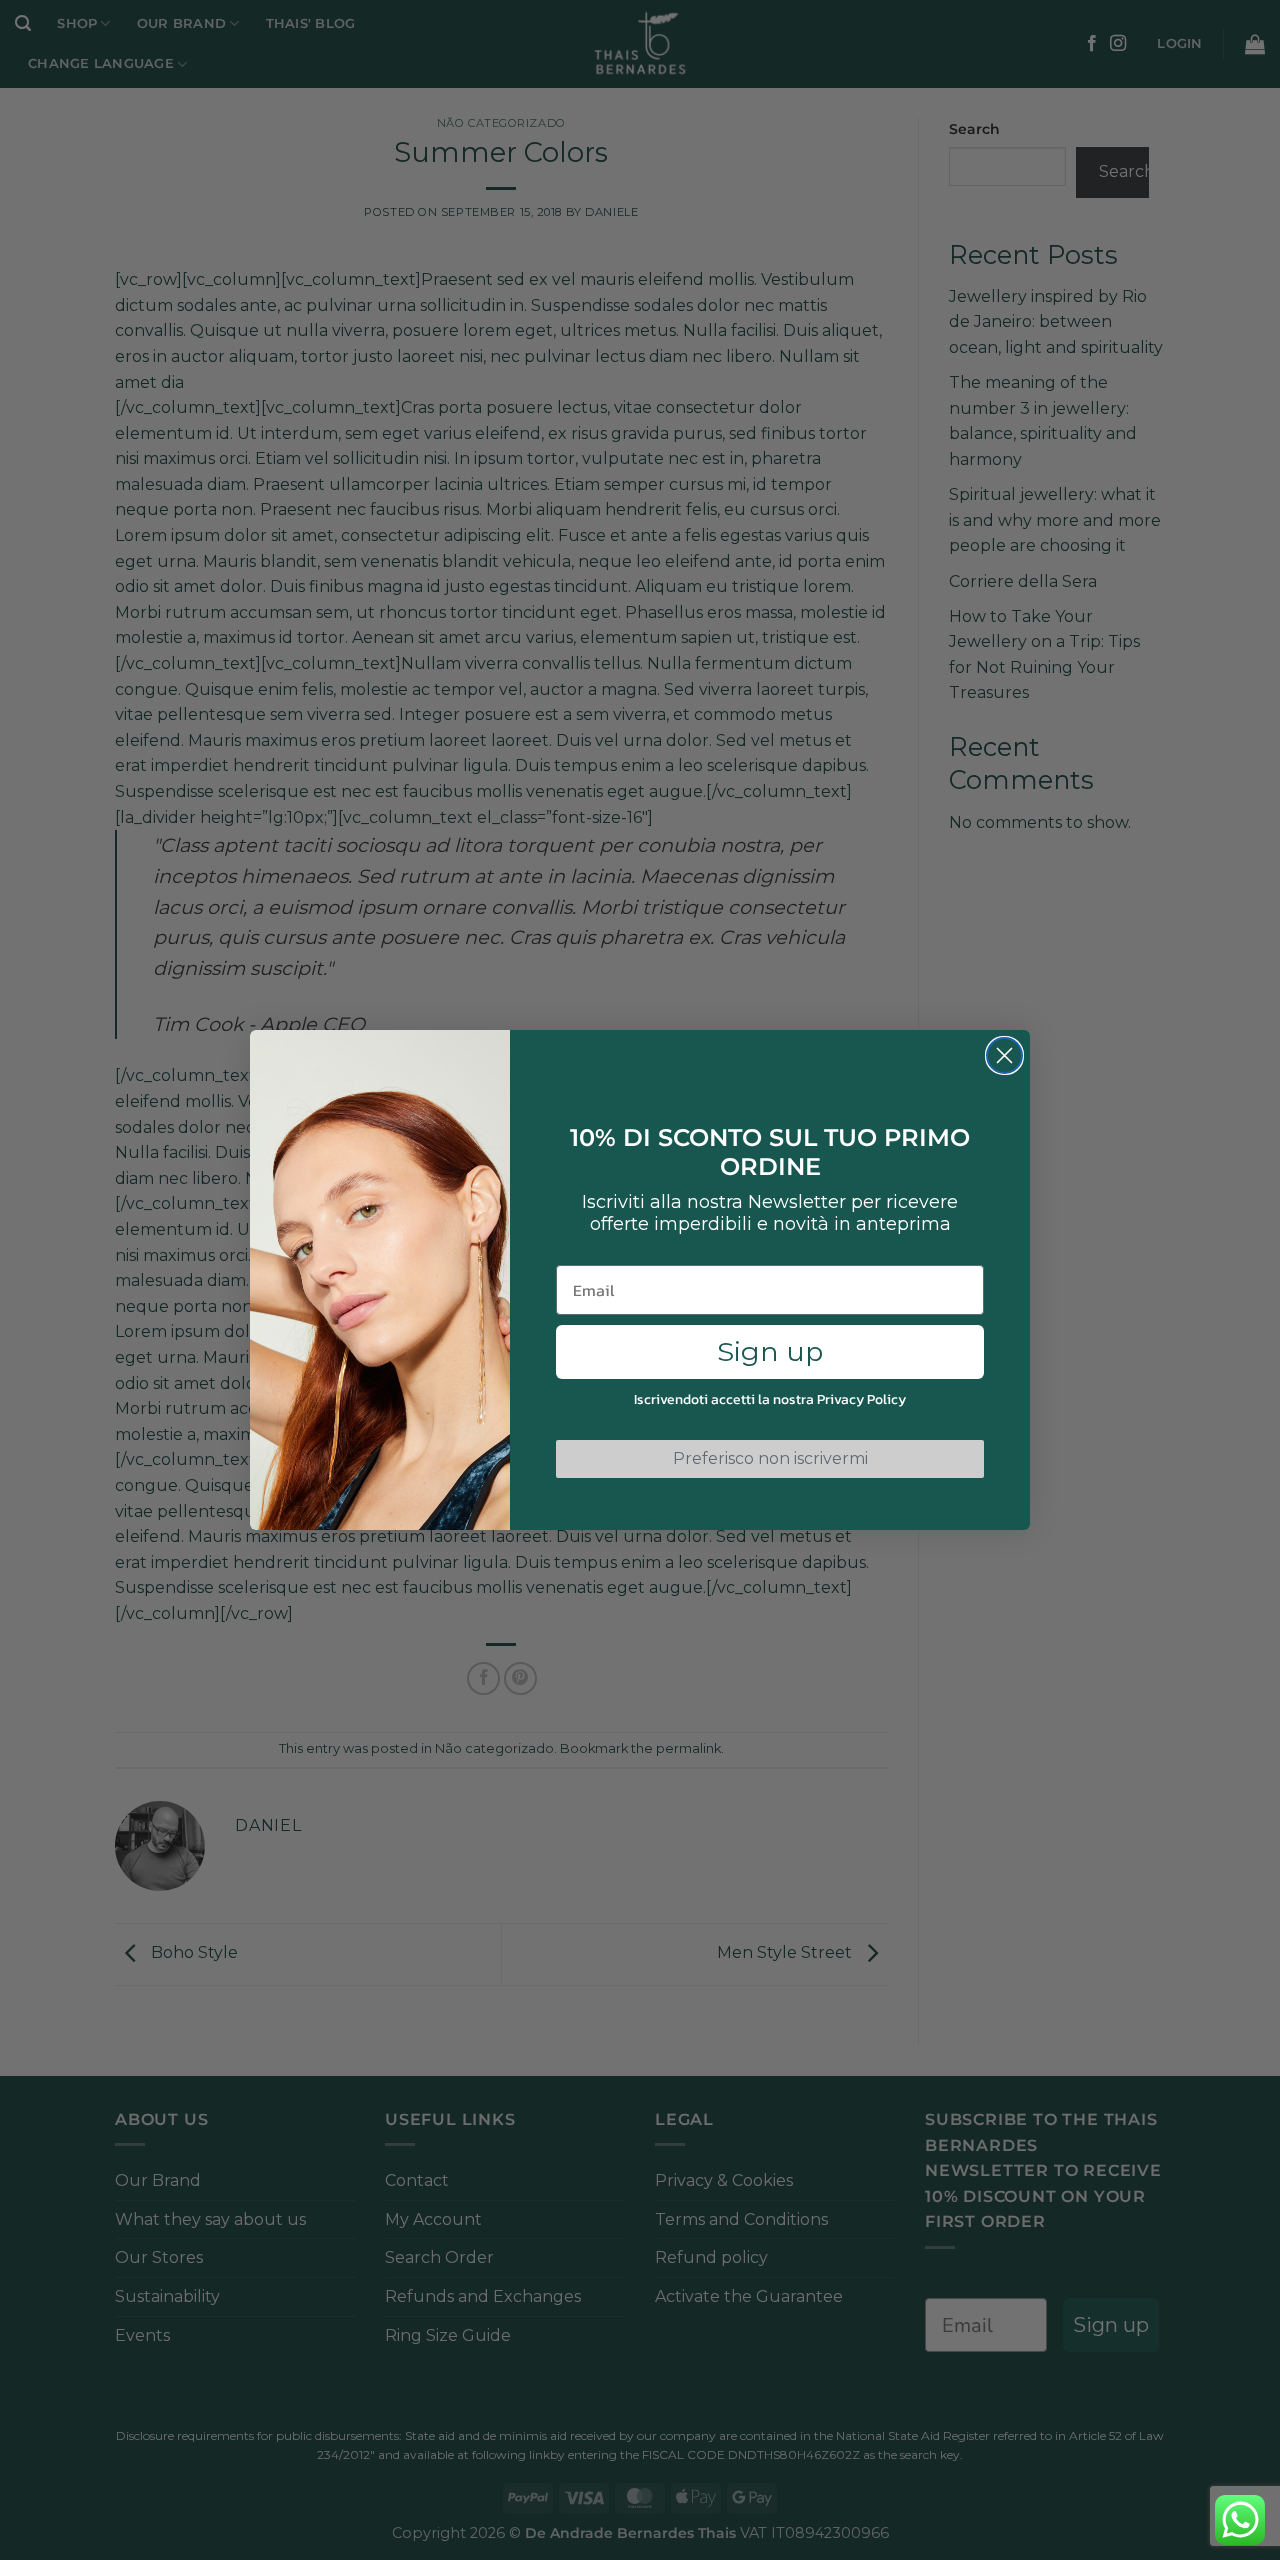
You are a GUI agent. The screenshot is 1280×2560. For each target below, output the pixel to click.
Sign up (770, 1351)
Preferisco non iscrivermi (770, 1458)
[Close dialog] (1004, 1055)
